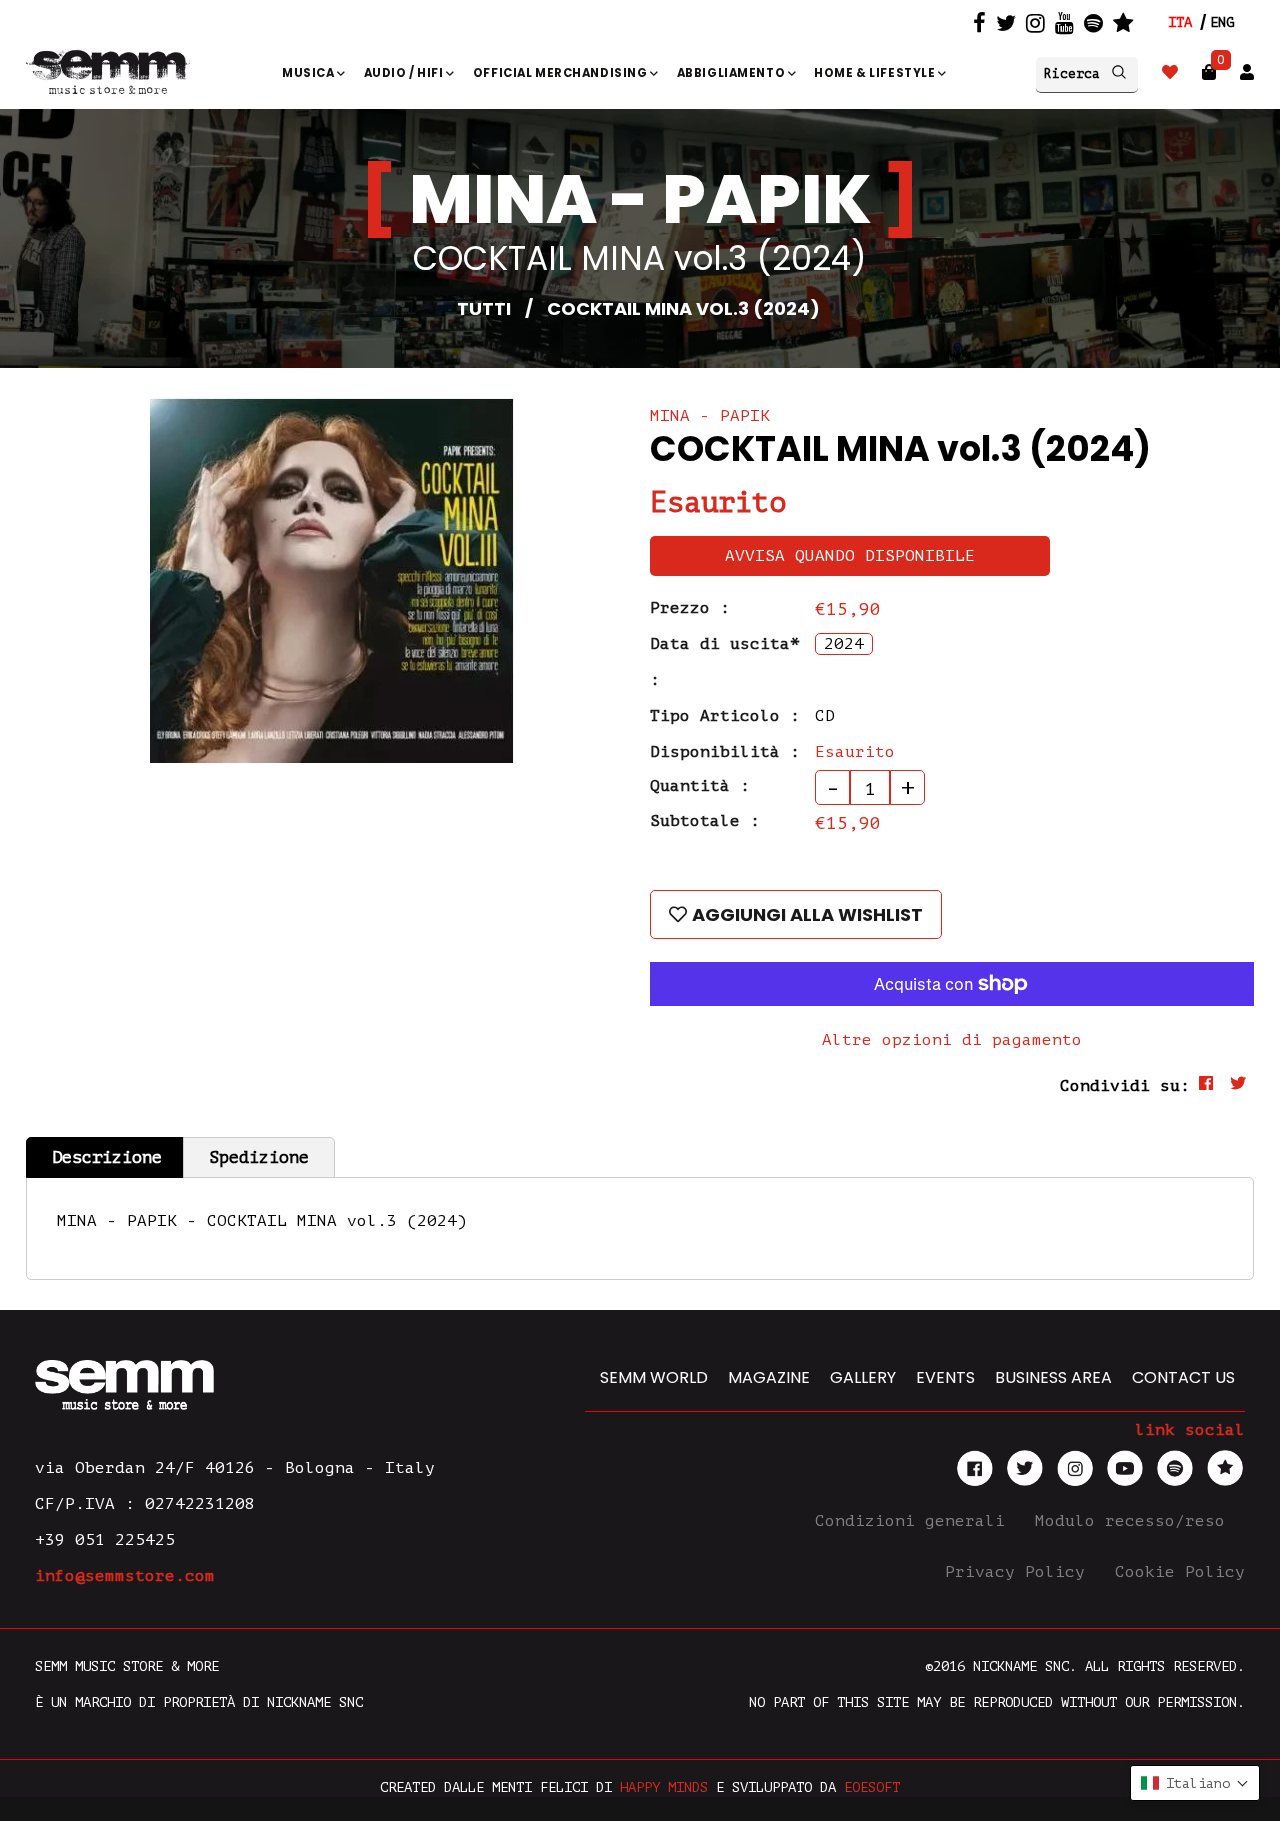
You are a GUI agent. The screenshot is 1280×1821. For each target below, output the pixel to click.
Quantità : (700, 786)
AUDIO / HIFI (405, 73)
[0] (1209, 72)
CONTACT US (1183, 1377)
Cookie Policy (1180, 1572)
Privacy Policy (1020, 1572)
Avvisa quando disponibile (850, 556)
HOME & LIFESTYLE (876, 73)
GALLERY (863, 1377)
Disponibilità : (725, 752)
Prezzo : (690, 608)
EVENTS (945, 1377)
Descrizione (107, 1157)
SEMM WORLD (654, 1377)
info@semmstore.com (125, 1576)
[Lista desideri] (1170, 72)
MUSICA (309, 73)
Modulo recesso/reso (1135, 1521)
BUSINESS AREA (1053, 1377)
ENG (1222, 22)
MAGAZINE (769, 1377)
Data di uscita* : (725, 662)
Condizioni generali (915, 1521)
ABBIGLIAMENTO (732, 73)
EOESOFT (872, 1787)
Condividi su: (1125, 1086)
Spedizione (259, 1157)
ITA (1180, 22)
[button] (1195, 1783)
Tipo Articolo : (725, 716)
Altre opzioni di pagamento (952, 1040)
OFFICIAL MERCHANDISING (561, 73)
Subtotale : (705, 821)
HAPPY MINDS (664, 1787)
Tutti (484, 308)
